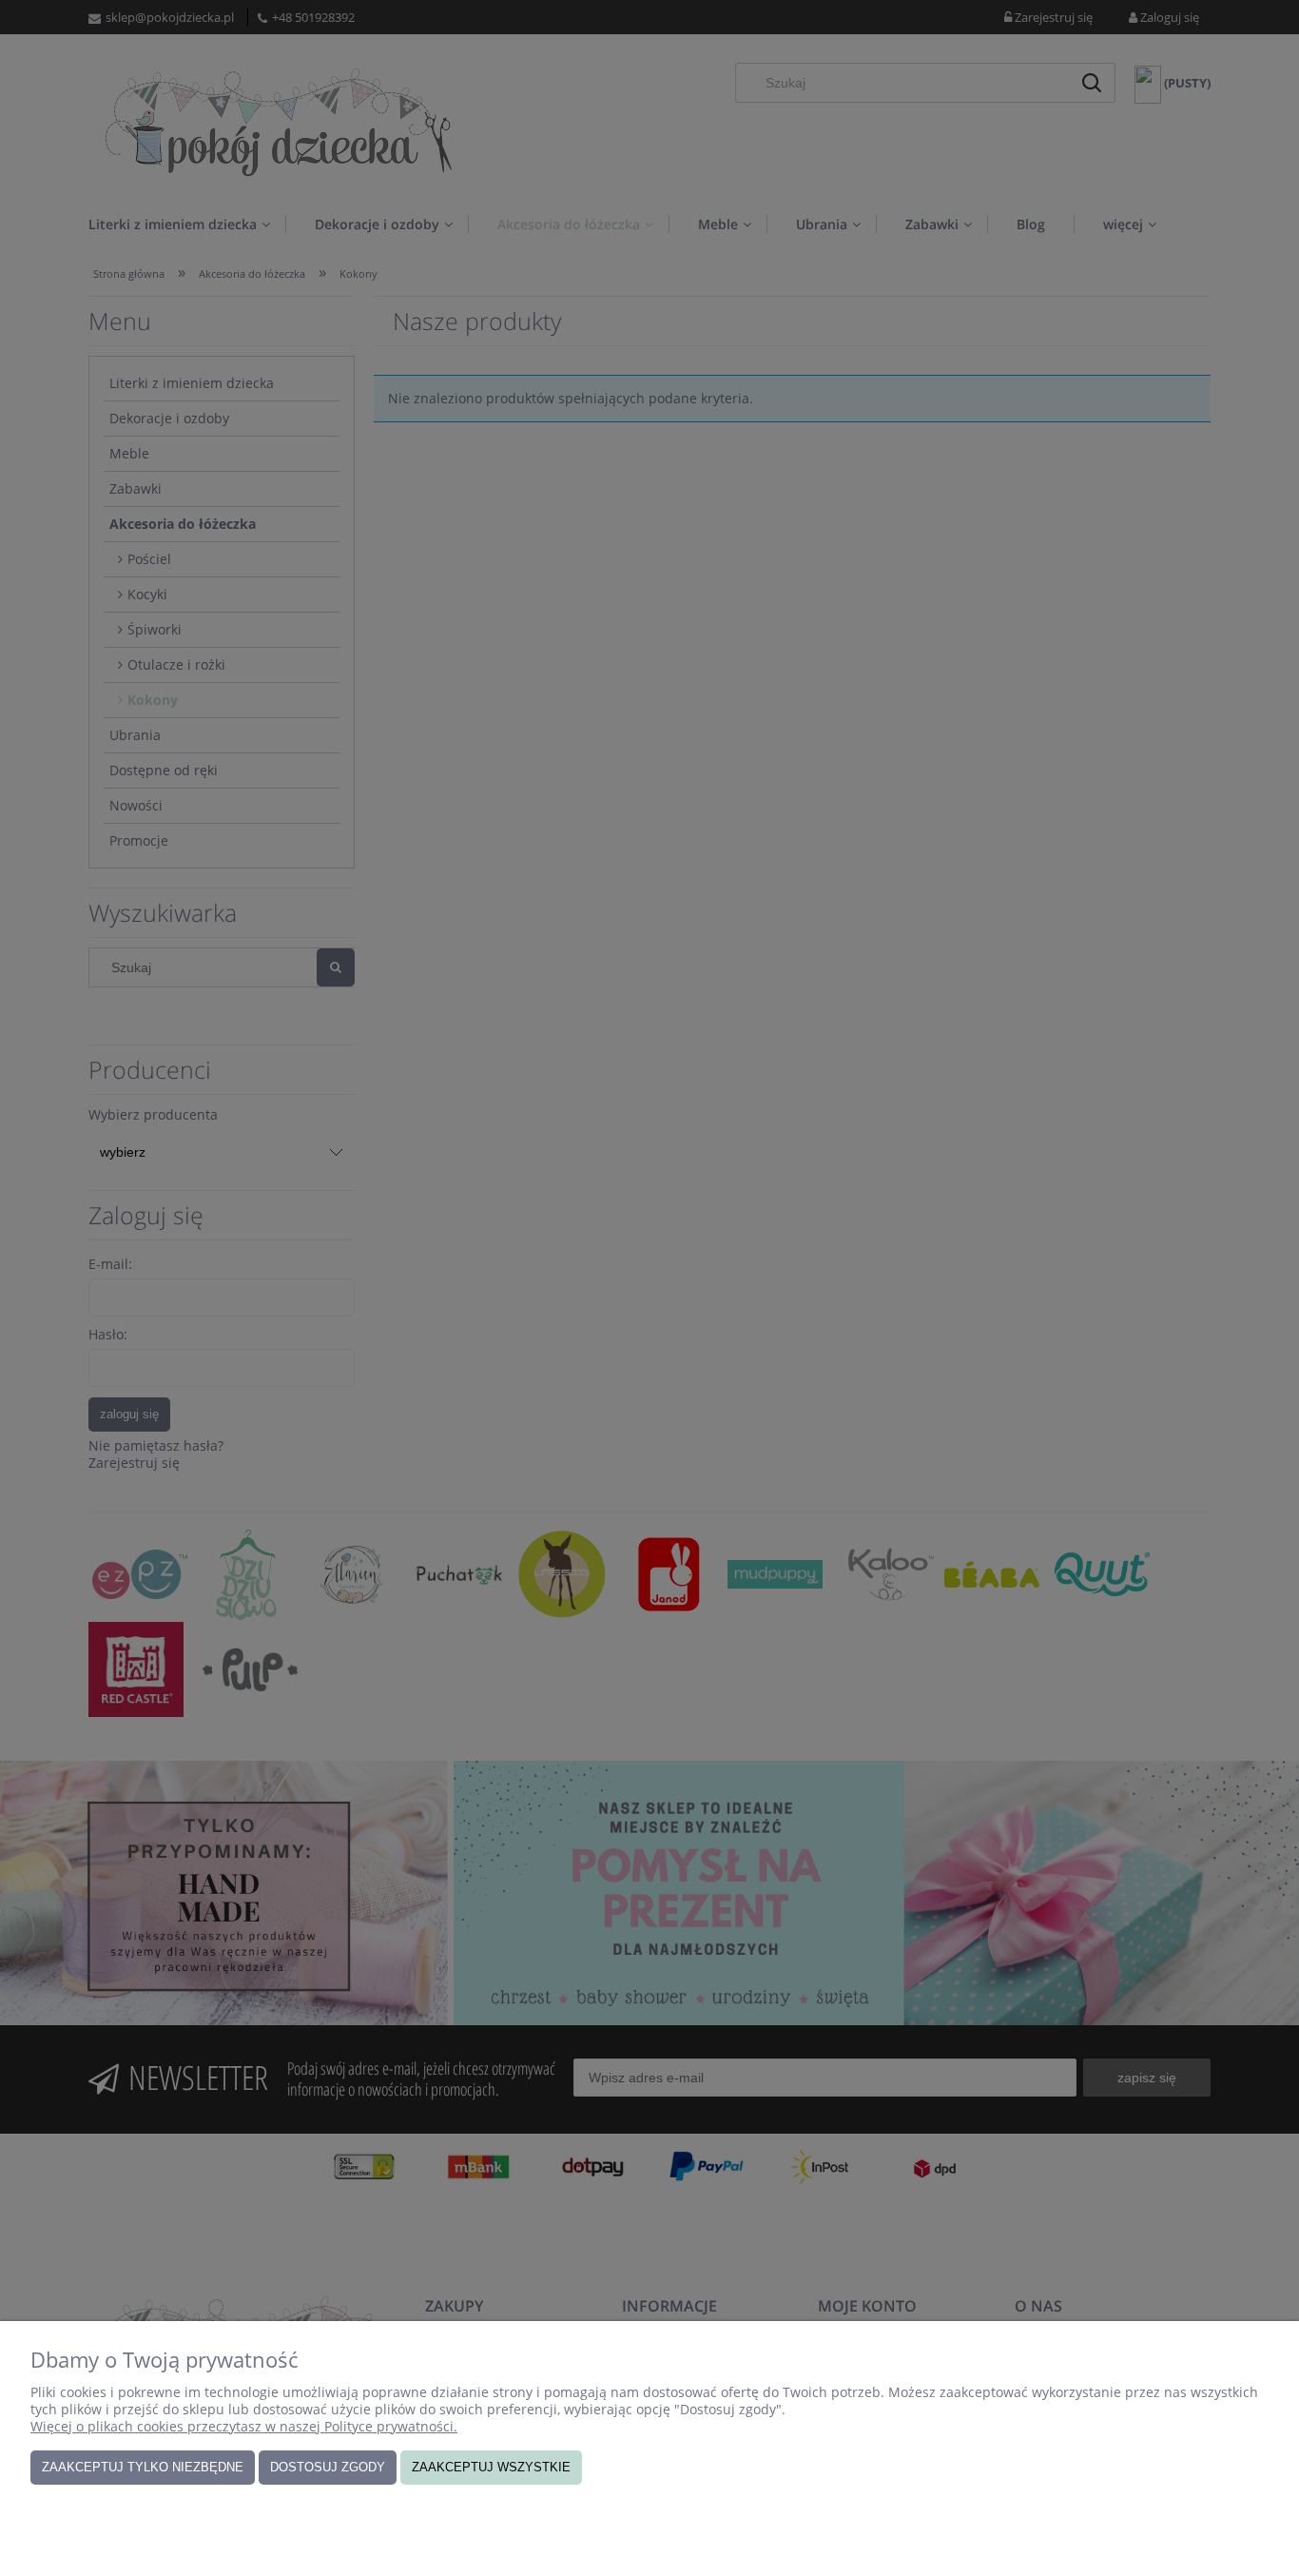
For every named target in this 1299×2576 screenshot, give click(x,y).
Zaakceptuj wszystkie (491, 2467)
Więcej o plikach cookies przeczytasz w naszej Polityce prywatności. (244, 2426)
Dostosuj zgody (328, 2467)
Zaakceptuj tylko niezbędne (143, 2467)
